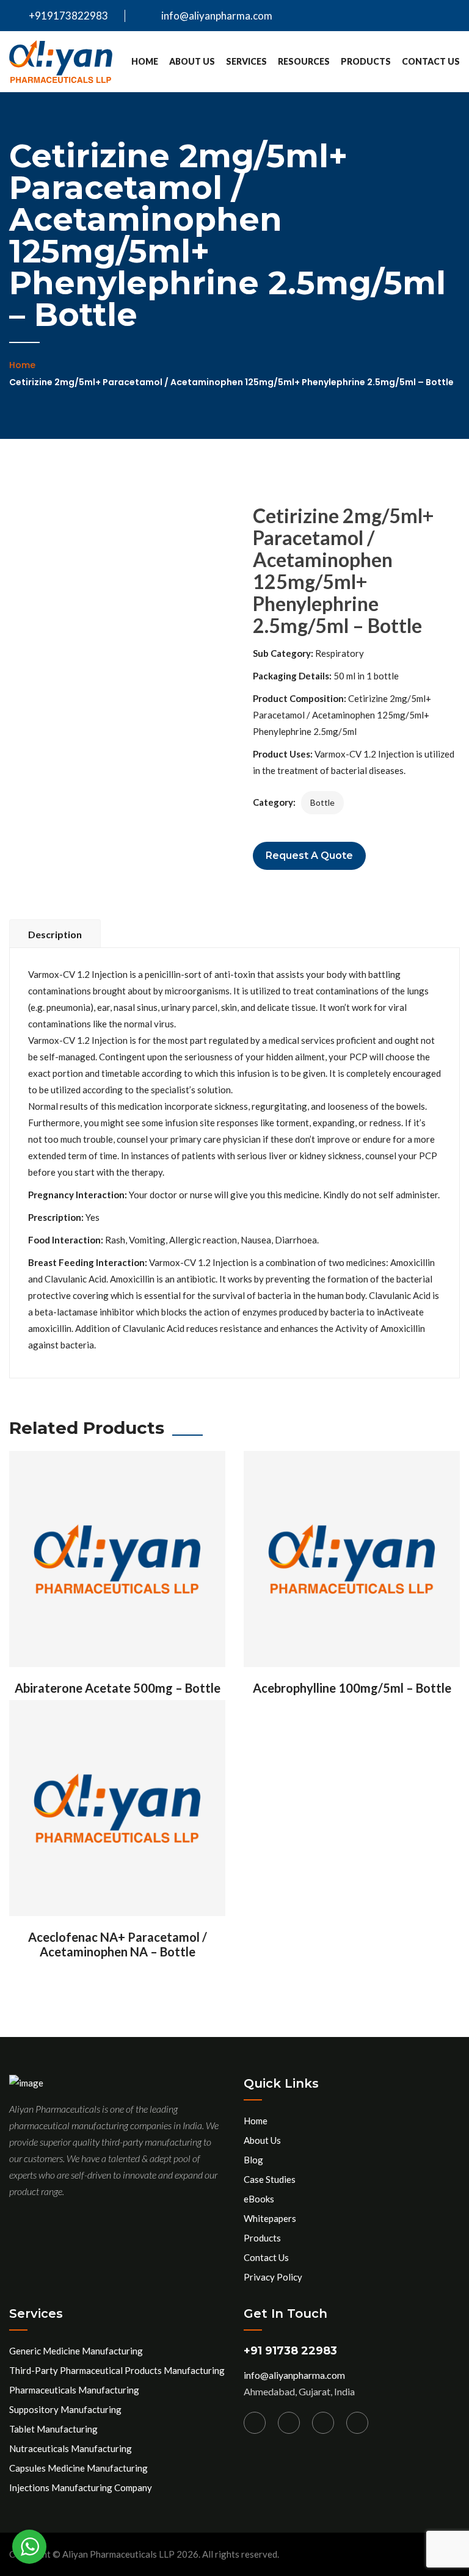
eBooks (259, 2199)
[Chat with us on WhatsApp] (29, 2547)
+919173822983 (67, 16)
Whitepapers (270, 2218)
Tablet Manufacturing (53, 2429)
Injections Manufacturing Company (81, 2487)
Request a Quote (309, 856)
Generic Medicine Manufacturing (76, 2351)
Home (145, 61)
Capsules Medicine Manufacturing (78, 2468)
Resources (304, 61)
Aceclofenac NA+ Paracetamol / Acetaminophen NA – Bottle (118, 1944)
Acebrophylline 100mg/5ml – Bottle (352, 1688)
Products (366, 61)
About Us (192, 61)
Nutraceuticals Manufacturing (71, 2448)
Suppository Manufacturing (65, 2409)
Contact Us (431, 61)
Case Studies (270, 2179)
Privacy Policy (273, 2277)
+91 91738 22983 (290, 2351)
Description (55, 934)
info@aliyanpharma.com (217, 16)
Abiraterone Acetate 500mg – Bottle (118, 1688)
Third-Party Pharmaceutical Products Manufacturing (117, 2370)
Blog (253, 2160)
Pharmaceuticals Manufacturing (74, 2390)
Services (246, 61)
